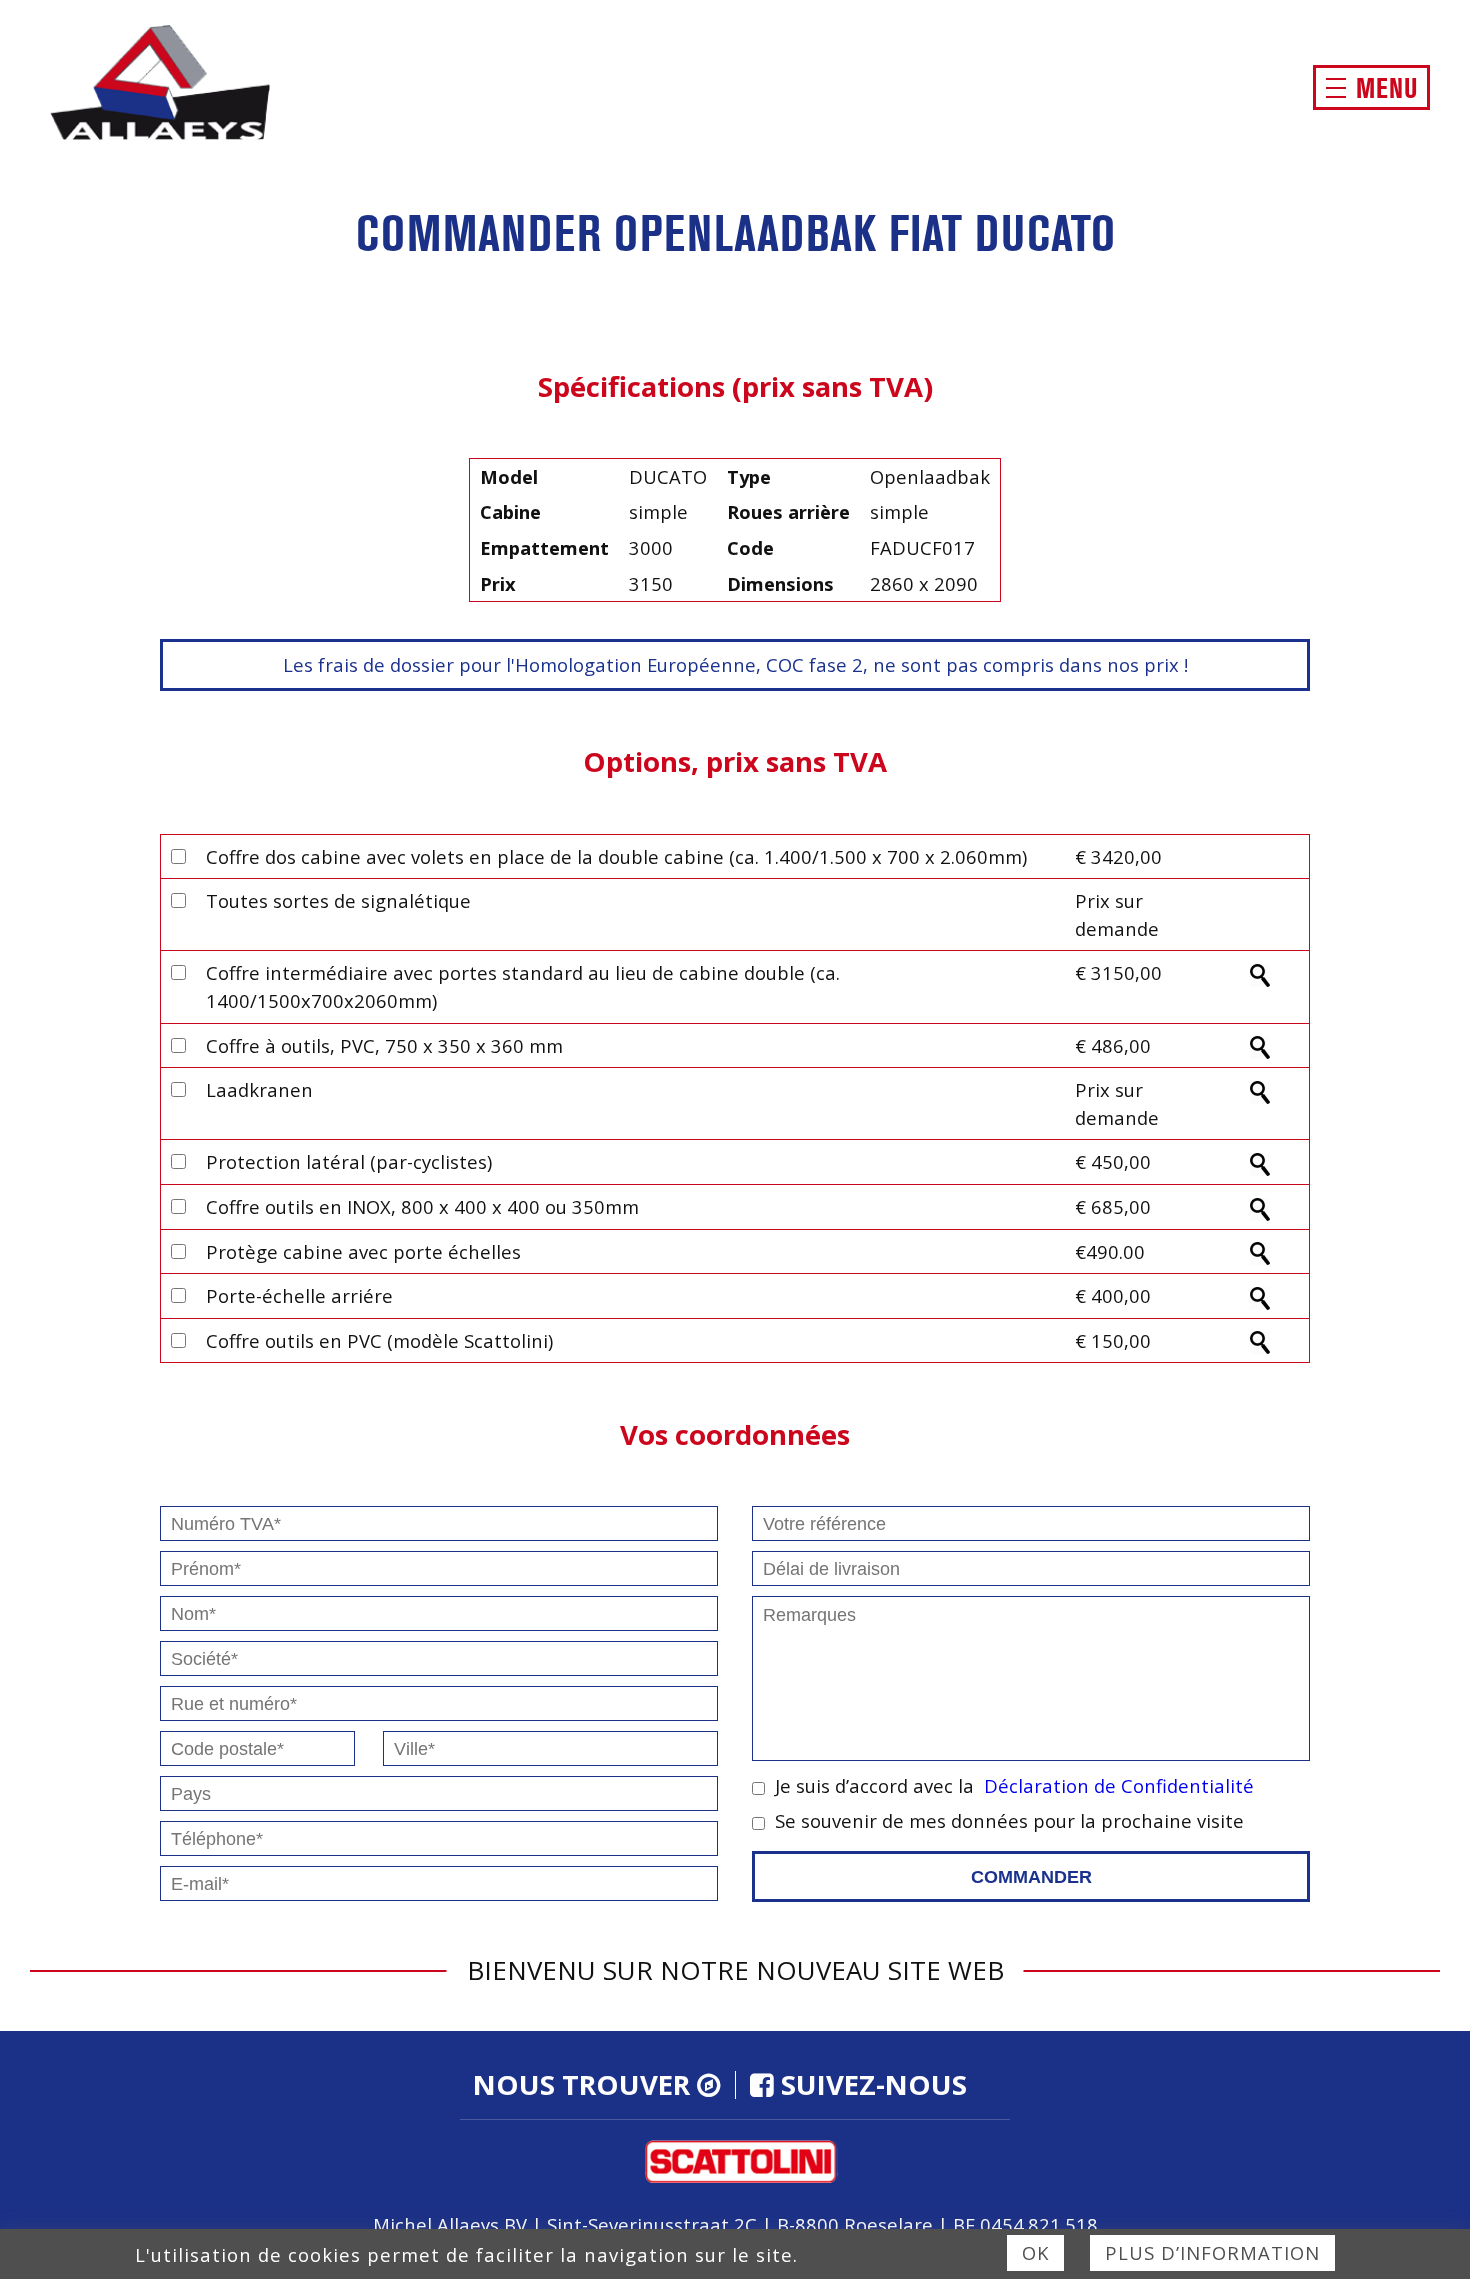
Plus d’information (1212, 2252)
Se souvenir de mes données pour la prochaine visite (1009, 1820)
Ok (1035, 2252)
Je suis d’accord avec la (1014, 1785)
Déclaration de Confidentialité (1119, 1785)
